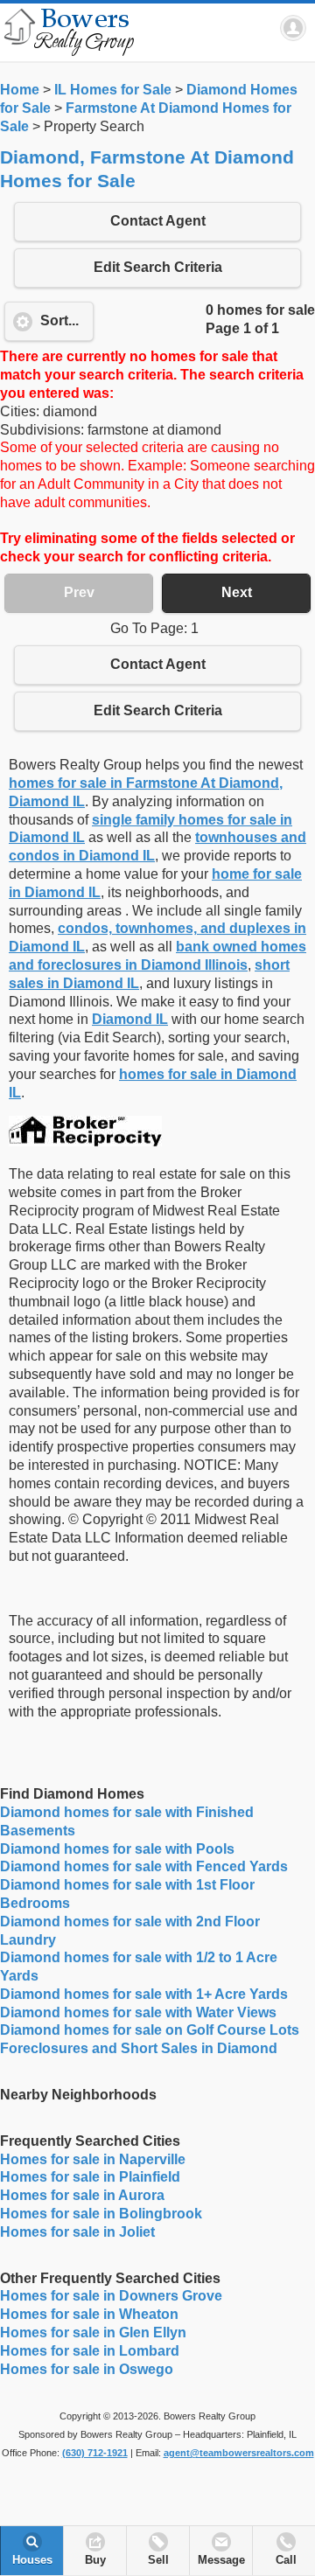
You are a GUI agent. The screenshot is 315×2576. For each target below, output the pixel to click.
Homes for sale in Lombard (90, 2351)
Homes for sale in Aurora (82, 2195)
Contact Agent (158, 221)
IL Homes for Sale (113, 90)
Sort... (59, 320)
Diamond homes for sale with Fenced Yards (144, 1866)
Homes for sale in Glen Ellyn (93, 2332)
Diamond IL (130, 1019)
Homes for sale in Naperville (93, 2159)
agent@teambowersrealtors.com (239, 2453)
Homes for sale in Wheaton (89, 2314)
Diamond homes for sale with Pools (117, 1849)
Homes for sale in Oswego (87, 2369)
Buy (95, 2560)
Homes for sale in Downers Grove (111, 2296)
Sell (158, 2560)
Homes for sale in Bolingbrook (101, 2214)
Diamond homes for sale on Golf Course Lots (150, 2030)
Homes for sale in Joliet (77, 2232)
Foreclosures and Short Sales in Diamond (139, 2048)
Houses (32, 2560)
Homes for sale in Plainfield (90, 2177)
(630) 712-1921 (95, 2453)
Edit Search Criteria (158, 267)
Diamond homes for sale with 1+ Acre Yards (144, 1994)
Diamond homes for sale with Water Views (138, 2012)
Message (221, 2560)
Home (20, 90)
